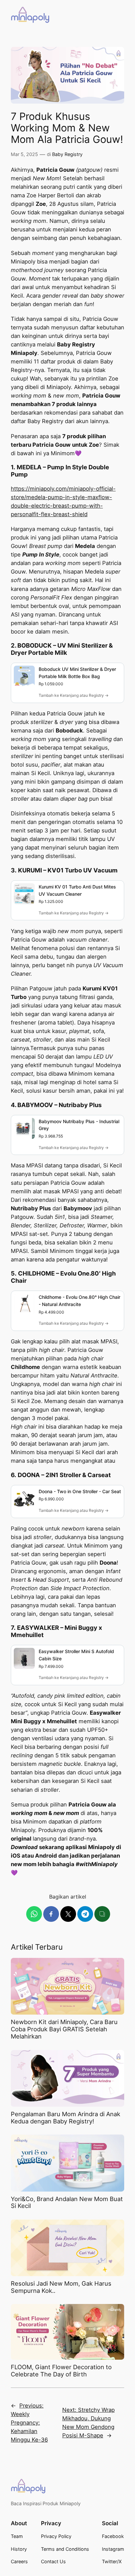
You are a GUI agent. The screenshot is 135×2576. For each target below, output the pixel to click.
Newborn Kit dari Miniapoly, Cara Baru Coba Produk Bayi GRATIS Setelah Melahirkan (64, 2029)
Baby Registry (67, 154)
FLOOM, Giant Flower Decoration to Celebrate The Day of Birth (61, 2371)
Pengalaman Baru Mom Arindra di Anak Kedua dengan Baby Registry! (66, 2118)
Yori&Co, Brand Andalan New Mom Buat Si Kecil (67, 2203)
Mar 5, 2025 (24, 154)
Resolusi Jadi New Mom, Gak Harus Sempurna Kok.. (61, 2287)
